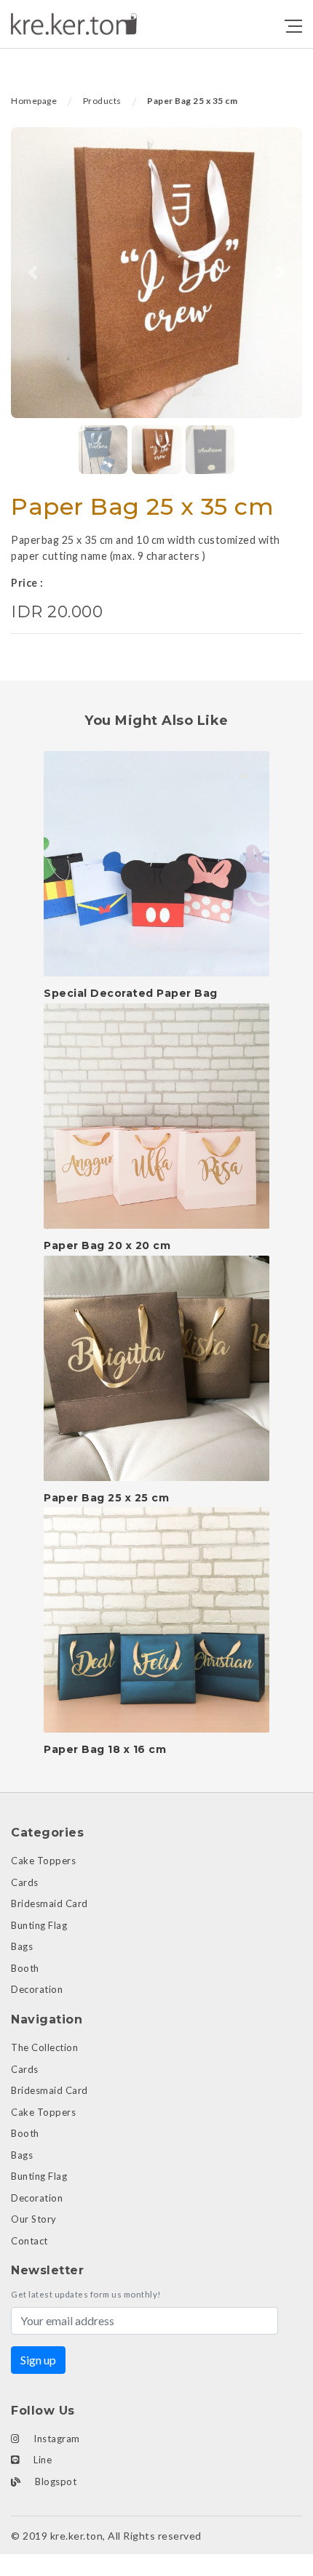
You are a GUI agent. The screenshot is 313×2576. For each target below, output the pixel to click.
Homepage (34, 101)
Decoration (37, 1989)
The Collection (44, 2047)
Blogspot (55, 2481)
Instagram (56, 2439)
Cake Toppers (43, 1861)
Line (42, 2460)
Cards (25, 1882)
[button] (33, 273)
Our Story (34, 2219)
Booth (25, 1968)
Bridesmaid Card (49, 1903)
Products (102, 101)
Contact (29, 2241)
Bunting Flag (39, 1925)
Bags (22, 1946)
